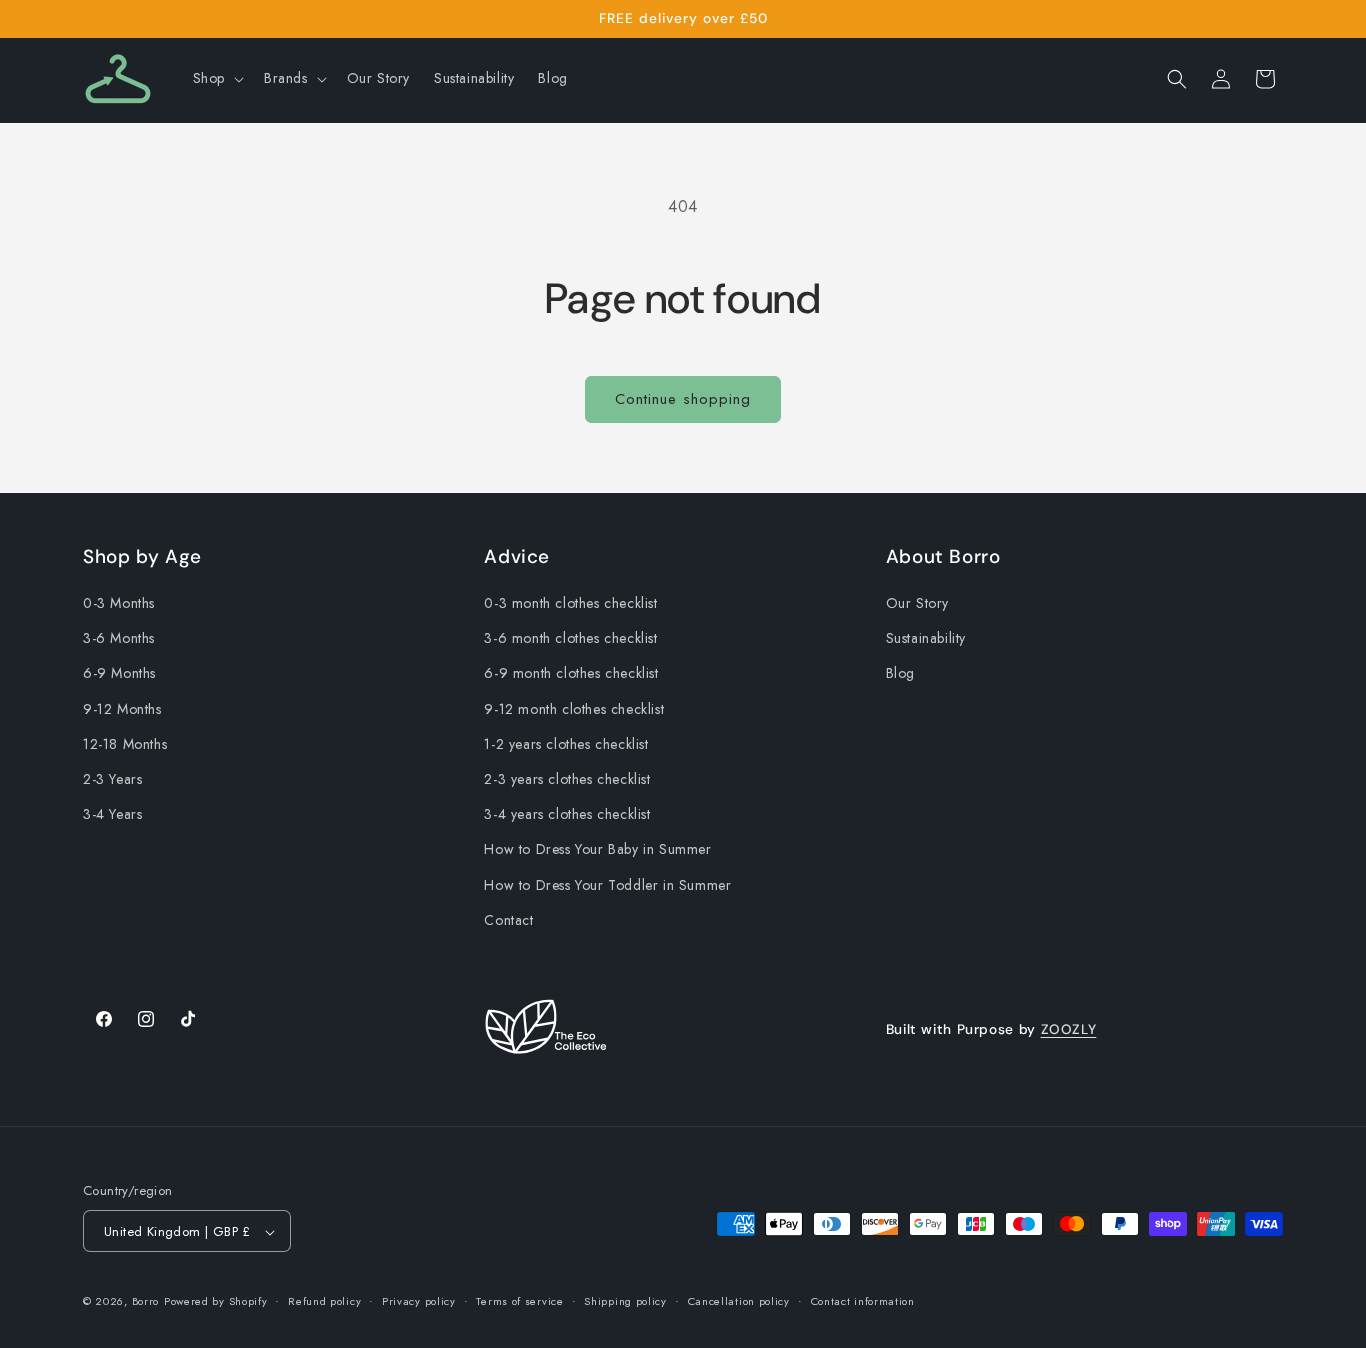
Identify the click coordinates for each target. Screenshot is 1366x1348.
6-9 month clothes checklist (571, 674)
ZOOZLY (1069, 1029)
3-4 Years (112, 815)
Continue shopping (683, 399)
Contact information (863, 1301)
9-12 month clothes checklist (574, 709)
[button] (216, 78)
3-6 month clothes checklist (570, 639)
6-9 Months (119, 674)
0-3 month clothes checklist (570, 603)
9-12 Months (122, 709)
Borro (146, 1302)
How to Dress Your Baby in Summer (597, 850)
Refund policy (324, 1301)
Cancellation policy (739, 1301)
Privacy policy (419, 1301)
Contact (508, 920)
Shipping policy (625, 1301)
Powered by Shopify (216, 1302)
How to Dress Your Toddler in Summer (607, 885)
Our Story (917, 603)
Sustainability (926, 639)
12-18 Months (125, 744)
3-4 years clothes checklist (567, 815)
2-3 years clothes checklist (567, 779)
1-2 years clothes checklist (566, 744)
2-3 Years (112, 779)
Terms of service (519, 1301)
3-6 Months (119, 639)
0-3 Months (119, 603)
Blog (900, 674)
